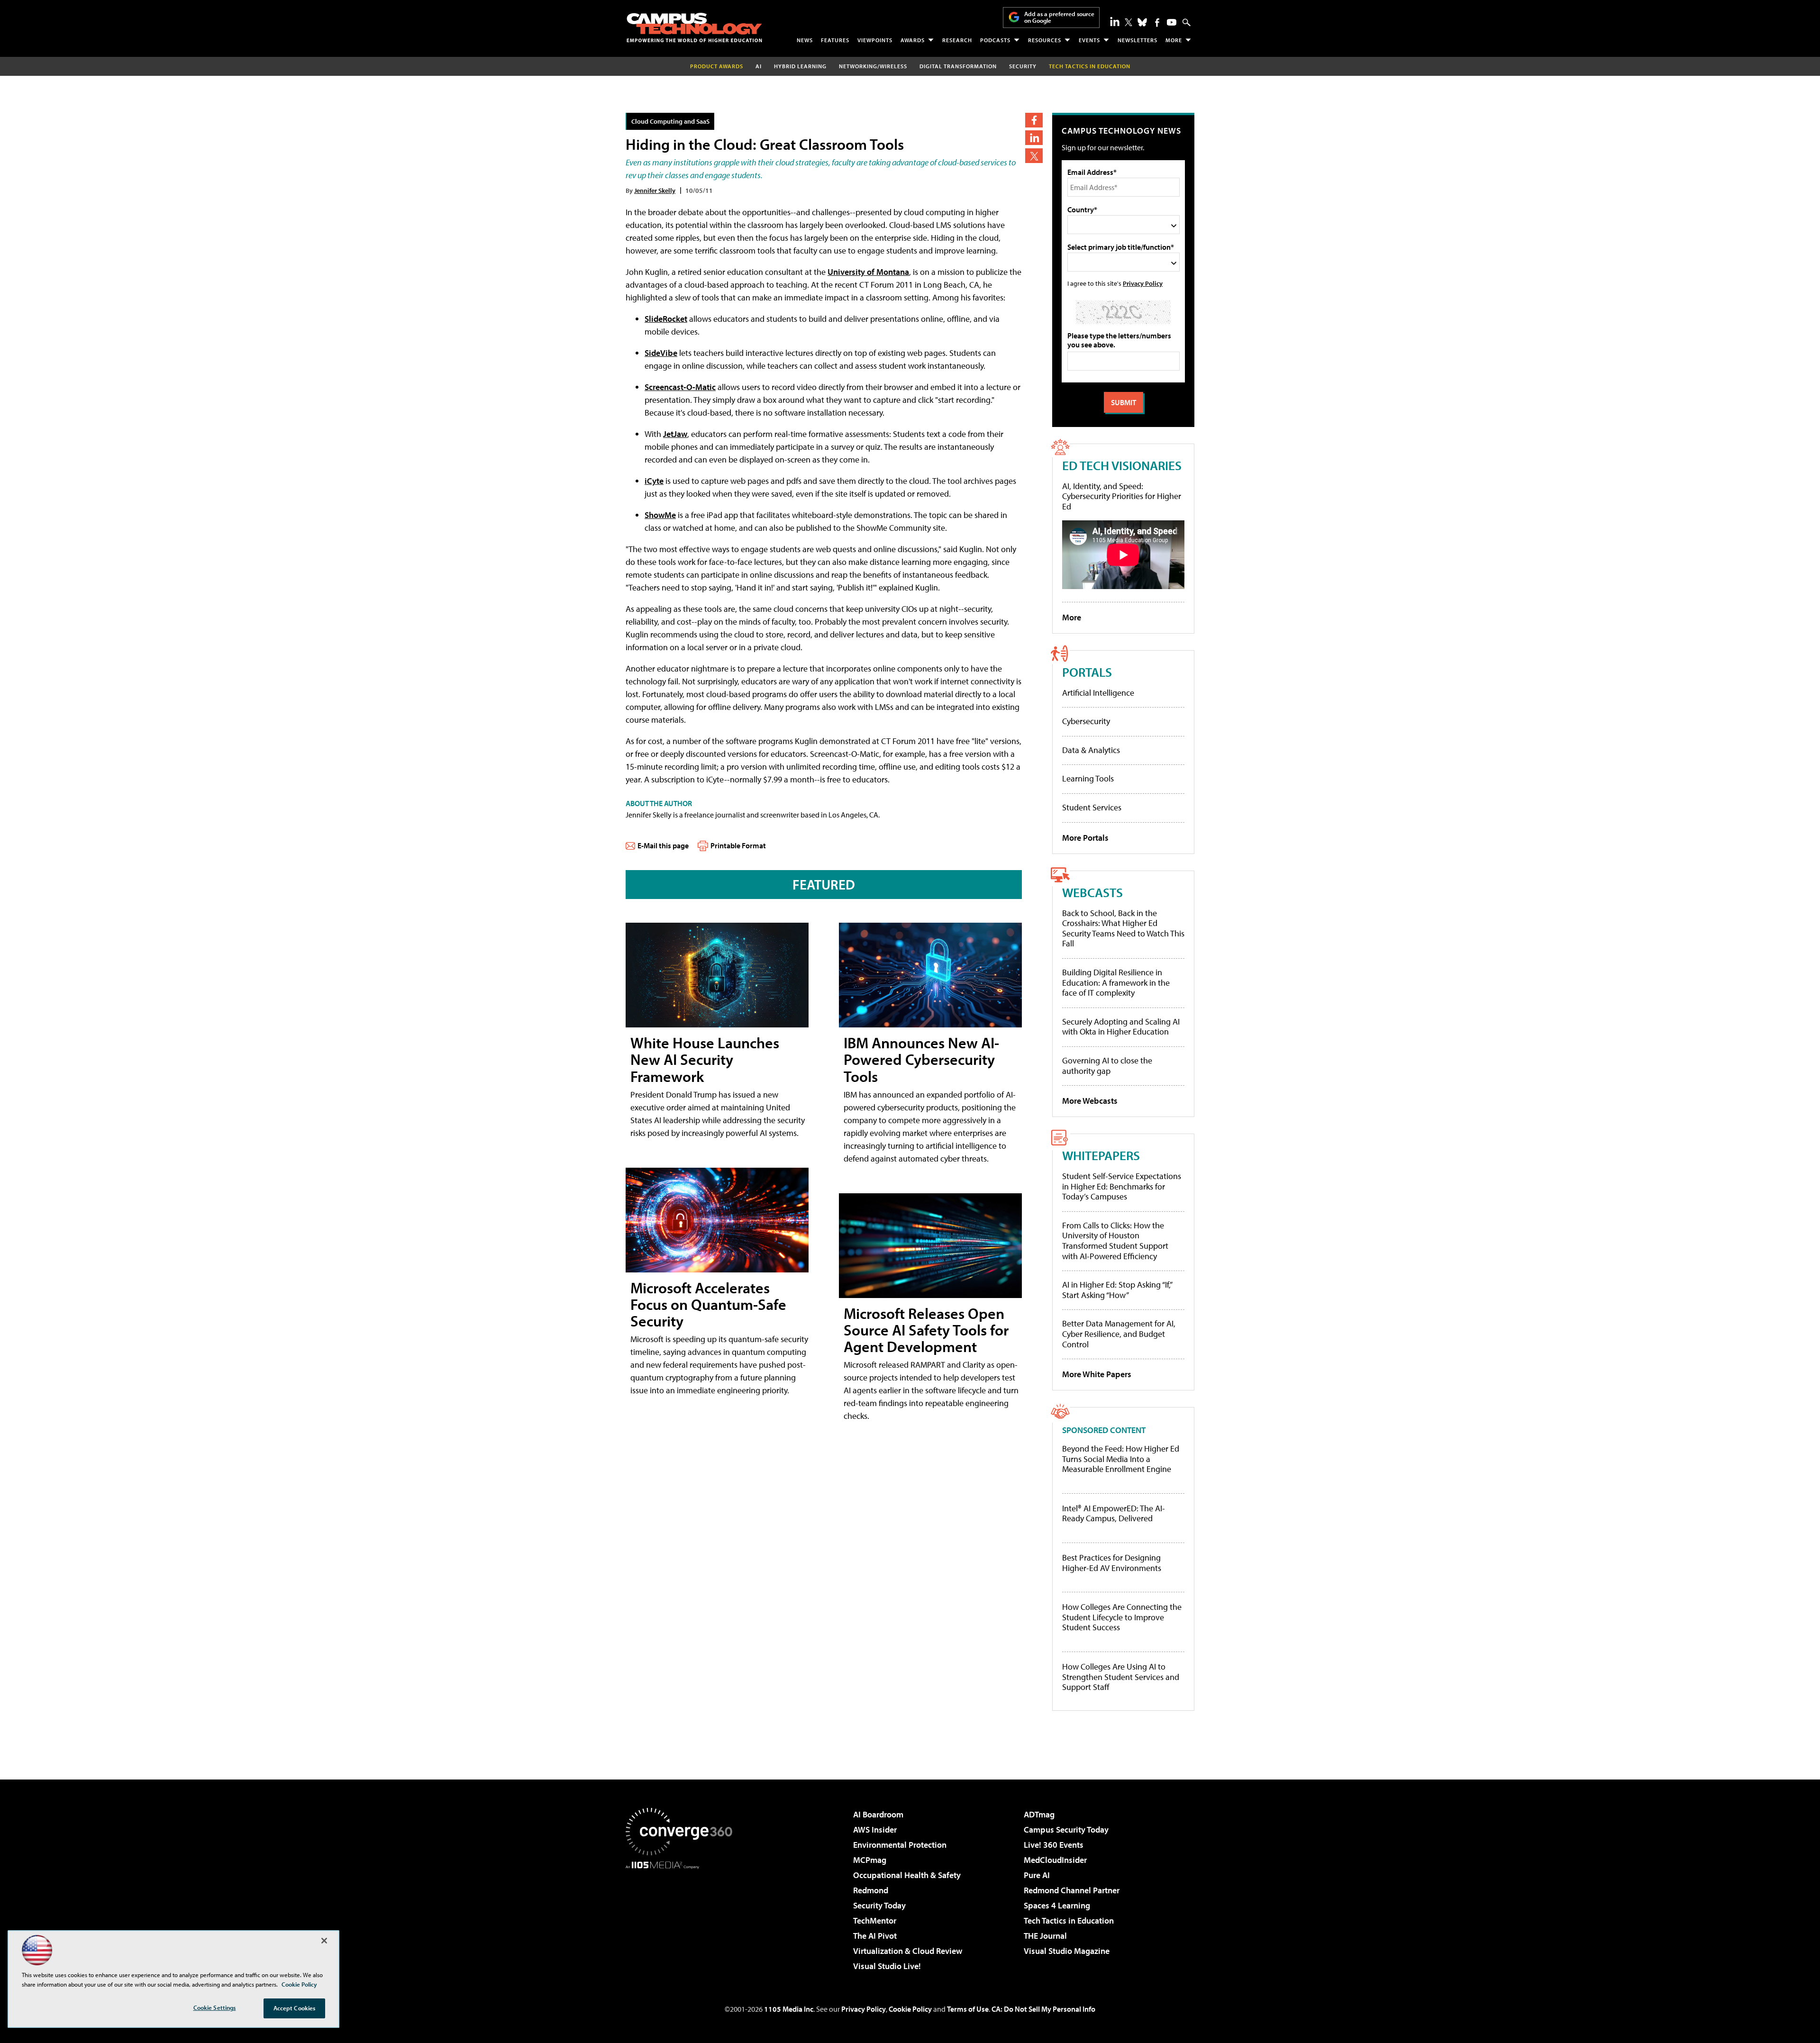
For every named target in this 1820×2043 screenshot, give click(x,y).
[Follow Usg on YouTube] (1172, 22)
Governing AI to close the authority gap (1107, 1066)
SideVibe (661, 353)
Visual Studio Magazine (1067, 1951)
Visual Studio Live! (887, 1966)
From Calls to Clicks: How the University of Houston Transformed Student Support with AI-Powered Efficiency (1115, 1241)
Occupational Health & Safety (907, 1875)
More (1174, 40)
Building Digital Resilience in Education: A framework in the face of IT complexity (1116, 982)
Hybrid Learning (800, 66)
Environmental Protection (900, 1845)
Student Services (1092, 807)
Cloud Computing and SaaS (670, 121)
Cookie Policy (910, 2009)
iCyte (654, 481)
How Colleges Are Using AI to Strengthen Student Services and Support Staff (1121, 1677)
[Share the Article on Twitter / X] (1034, 156)
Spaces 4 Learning (1057, 1905)
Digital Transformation (958, 66)
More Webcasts (1090, 1101)
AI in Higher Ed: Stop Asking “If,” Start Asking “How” (1117, 1290)
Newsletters (1137, 40)
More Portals (1085, 838)
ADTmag (1039, 1814)
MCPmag (870, 1860)
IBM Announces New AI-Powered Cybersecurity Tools (921, 1059)
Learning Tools (1088, 778)
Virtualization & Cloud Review (908, 1951)
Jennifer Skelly (655, 190)
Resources (1045, 40)
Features (835, 40)
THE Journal (1045, 1936)
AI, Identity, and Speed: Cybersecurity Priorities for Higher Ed (1122, 496)
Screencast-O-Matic (680, 387)
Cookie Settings (215, 2007)
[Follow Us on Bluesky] (1142, 22)
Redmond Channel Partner (1072, 1890)
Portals (1087, 672)
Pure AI (1037, 1875)
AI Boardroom (878, 1814)
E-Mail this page (663, 845)
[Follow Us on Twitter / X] (1128, 22)
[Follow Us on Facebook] (1157, 23)
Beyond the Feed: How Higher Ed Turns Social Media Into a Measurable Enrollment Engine (1121, 1459)
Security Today (879, 1905)
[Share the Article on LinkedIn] (1034, 138)
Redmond (871, 1890)
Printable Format (738, 845)
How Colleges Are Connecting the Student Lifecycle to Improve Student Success (1122, 1617)
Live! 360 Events (1054, 1845)
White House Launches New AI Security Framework (705, 1059)
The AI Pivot (875, 1936)
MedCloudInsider (1055, 1860)
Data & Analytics (1091, 750)
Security (1023, 66)
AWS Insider (875, 1830)
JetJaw (675, 434)
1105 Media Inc (789, 2009)
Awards (913, 40)
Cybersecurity (1086, 721)
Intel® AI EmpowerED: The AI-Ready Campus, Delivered (1114, 1513)
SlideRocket (666, 319)
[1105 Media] (682, 1917)
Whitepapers (1101, 1155)
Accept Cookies (295, 2008)
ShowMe (660, 515)
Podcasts (995, 40)
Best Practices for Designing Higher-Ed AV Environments (1112, 1563)
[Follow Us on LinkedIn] (1115, 21)
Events (1089, 40)
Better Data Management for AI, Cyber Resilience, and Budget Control (1119, 1334)
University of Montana (868, 272)
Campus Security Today (1066, 1830)
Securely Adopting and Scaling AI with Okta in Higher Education (1121, 1027)
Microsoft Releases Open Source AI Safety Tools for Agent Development (926, 1330)
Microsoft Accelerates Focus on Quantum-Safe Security (708, 1304)
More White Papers (1097, 1374)
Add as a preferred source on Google (1059, 17)
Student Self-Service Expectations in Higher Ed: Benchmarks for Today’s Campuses (1122, 1186)
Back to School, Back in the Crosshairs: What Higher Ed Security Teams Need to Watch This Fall (1123, 928)
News (805, 40)
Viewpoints (875, 40)
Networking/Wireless (873, 66)
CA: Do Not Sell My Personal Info (1043, 2009)
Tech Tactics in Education (1069, 1920)
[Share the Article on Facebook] (1034, 120)
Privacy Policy (1143, 283)
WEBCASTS (1092, 892)
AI (759, 66)
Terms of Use (968, 2009)
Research (957, 40)
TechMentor (875, 1920)
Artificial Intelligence (1098, 693)
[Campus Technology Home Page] (694, 27)
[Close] (324, 1941)
